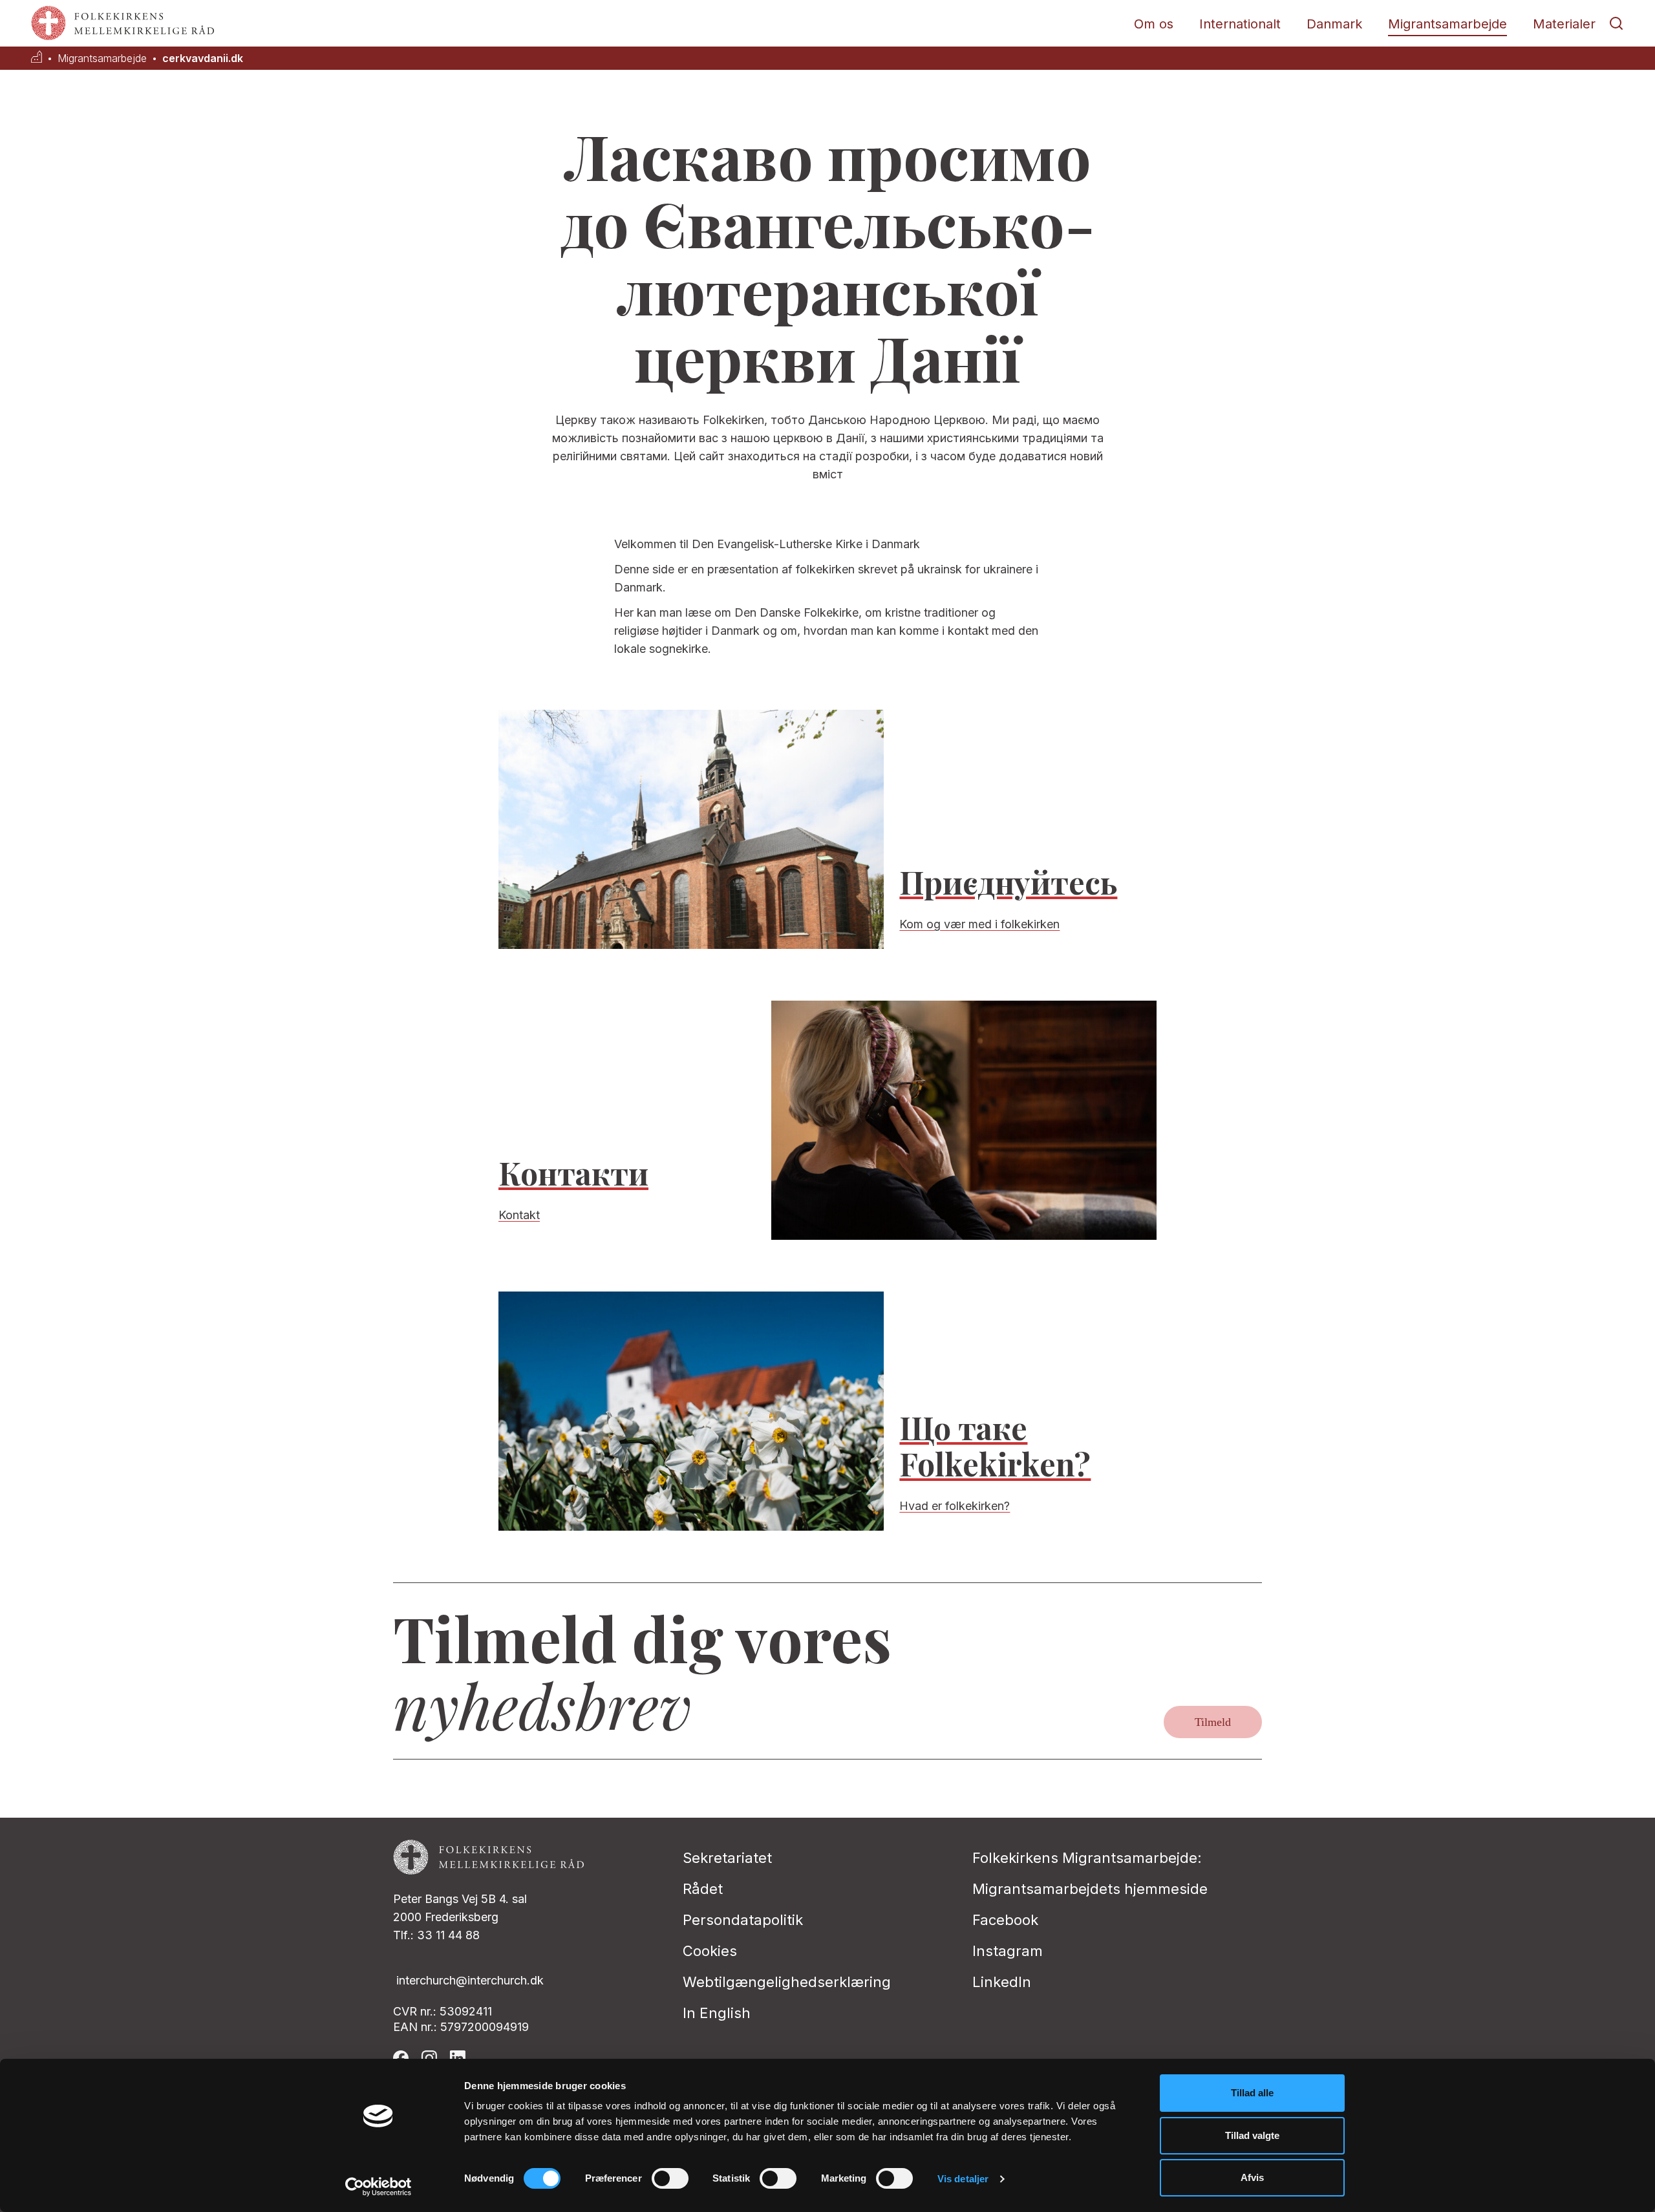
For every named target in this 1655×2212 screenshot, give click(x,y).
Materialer (1564, 24)
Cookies (710, 1951)
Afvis (1252, 2177)
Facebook (1005, 1920)
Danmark (1334, 24)
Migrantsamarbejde (1447, 24)
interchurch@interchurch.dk (470, 1980)
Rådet (703, 1889)
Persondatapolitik (743, 1920)
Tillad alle (1252, 2093)
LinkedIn (1002, 1982)
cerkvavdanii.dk (203, 58)
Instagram (1008, 1951)
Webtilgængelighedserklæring (787, 1982)
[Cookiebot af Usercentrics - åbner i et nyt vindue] (379, 2187)
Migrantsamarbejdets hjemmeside (1090, 1889)
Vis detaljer (963, 2179)
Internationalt (1240, 24)
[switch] (670, 2178)
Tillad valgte (1252, 2135)
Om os (1154, 24)
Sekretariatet (727, 1858)
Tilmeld (1213, 1722)
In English (717, 2013)
